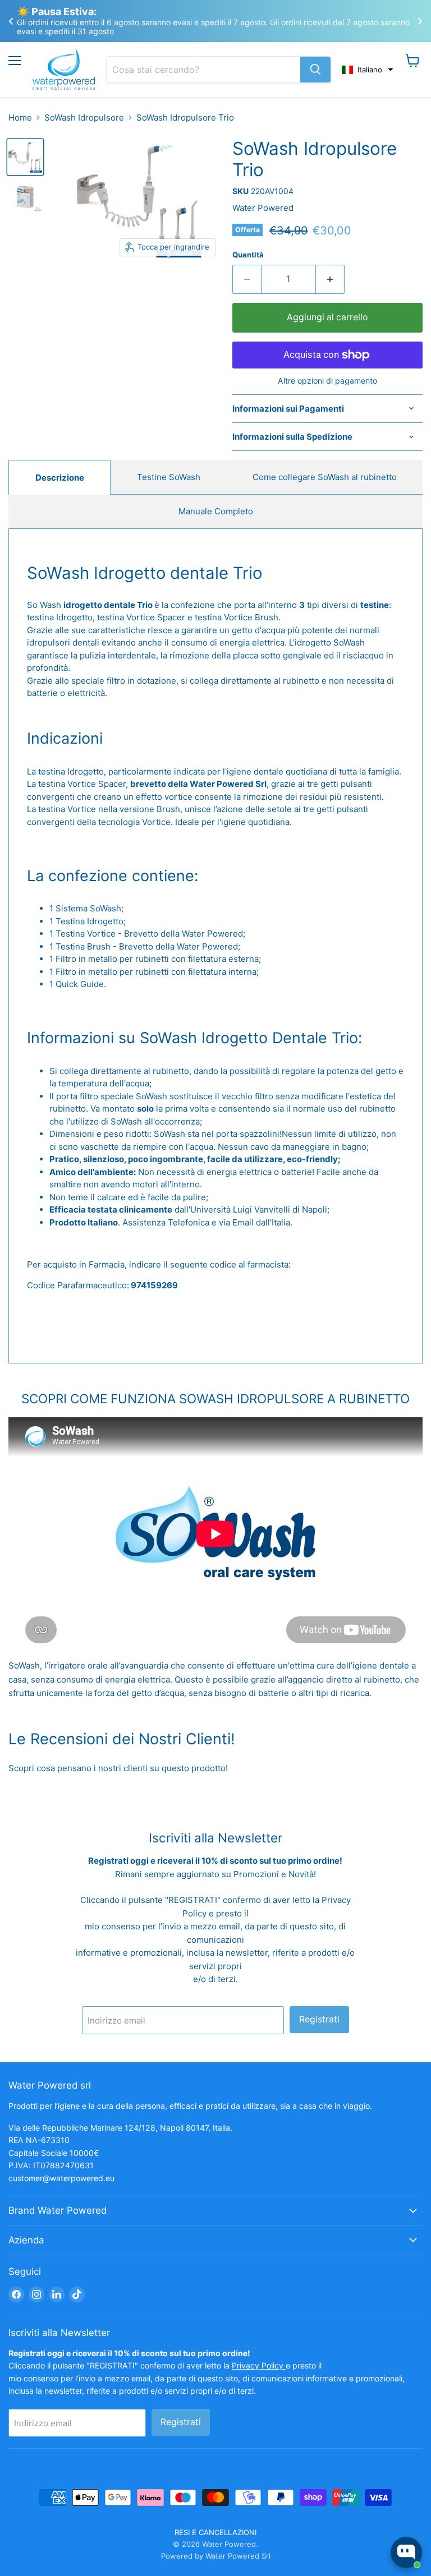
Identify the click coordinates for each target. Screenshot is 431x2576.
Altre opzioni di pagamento (327, 381)
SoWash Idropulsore (84, 117)
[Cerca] (315, 70)
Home (20, 117)
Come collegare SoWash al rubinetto (325, 477)
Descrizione (60, 478)
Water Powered (263, 208)
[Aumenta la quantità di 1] (330, 279)
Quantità (248, 255)
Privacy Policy (259, 2365)
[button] (368, 70)
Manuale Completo (216, 511)
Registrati (319, 2019)
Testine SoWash (169, 477)
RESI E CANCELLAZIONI (215, 2532)
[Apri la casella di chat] (406, 2552)
